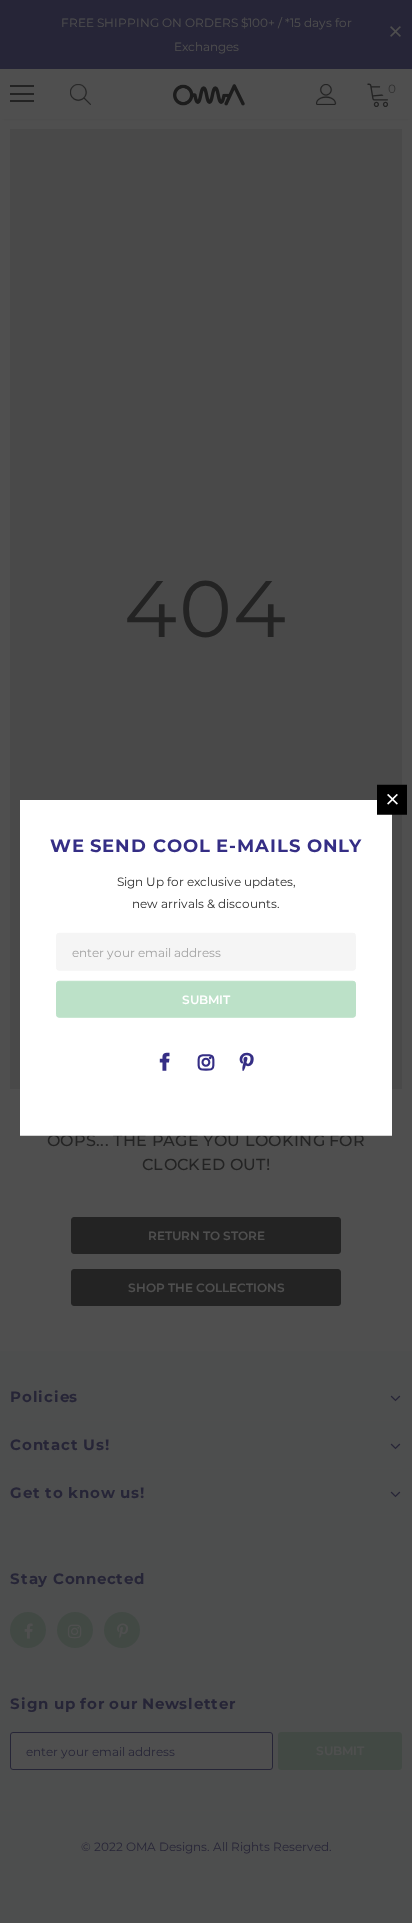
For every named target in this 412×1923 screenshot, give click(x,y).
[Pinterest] (247, 1061)
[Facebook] (165, 1061)
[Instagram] (206, 1061)
